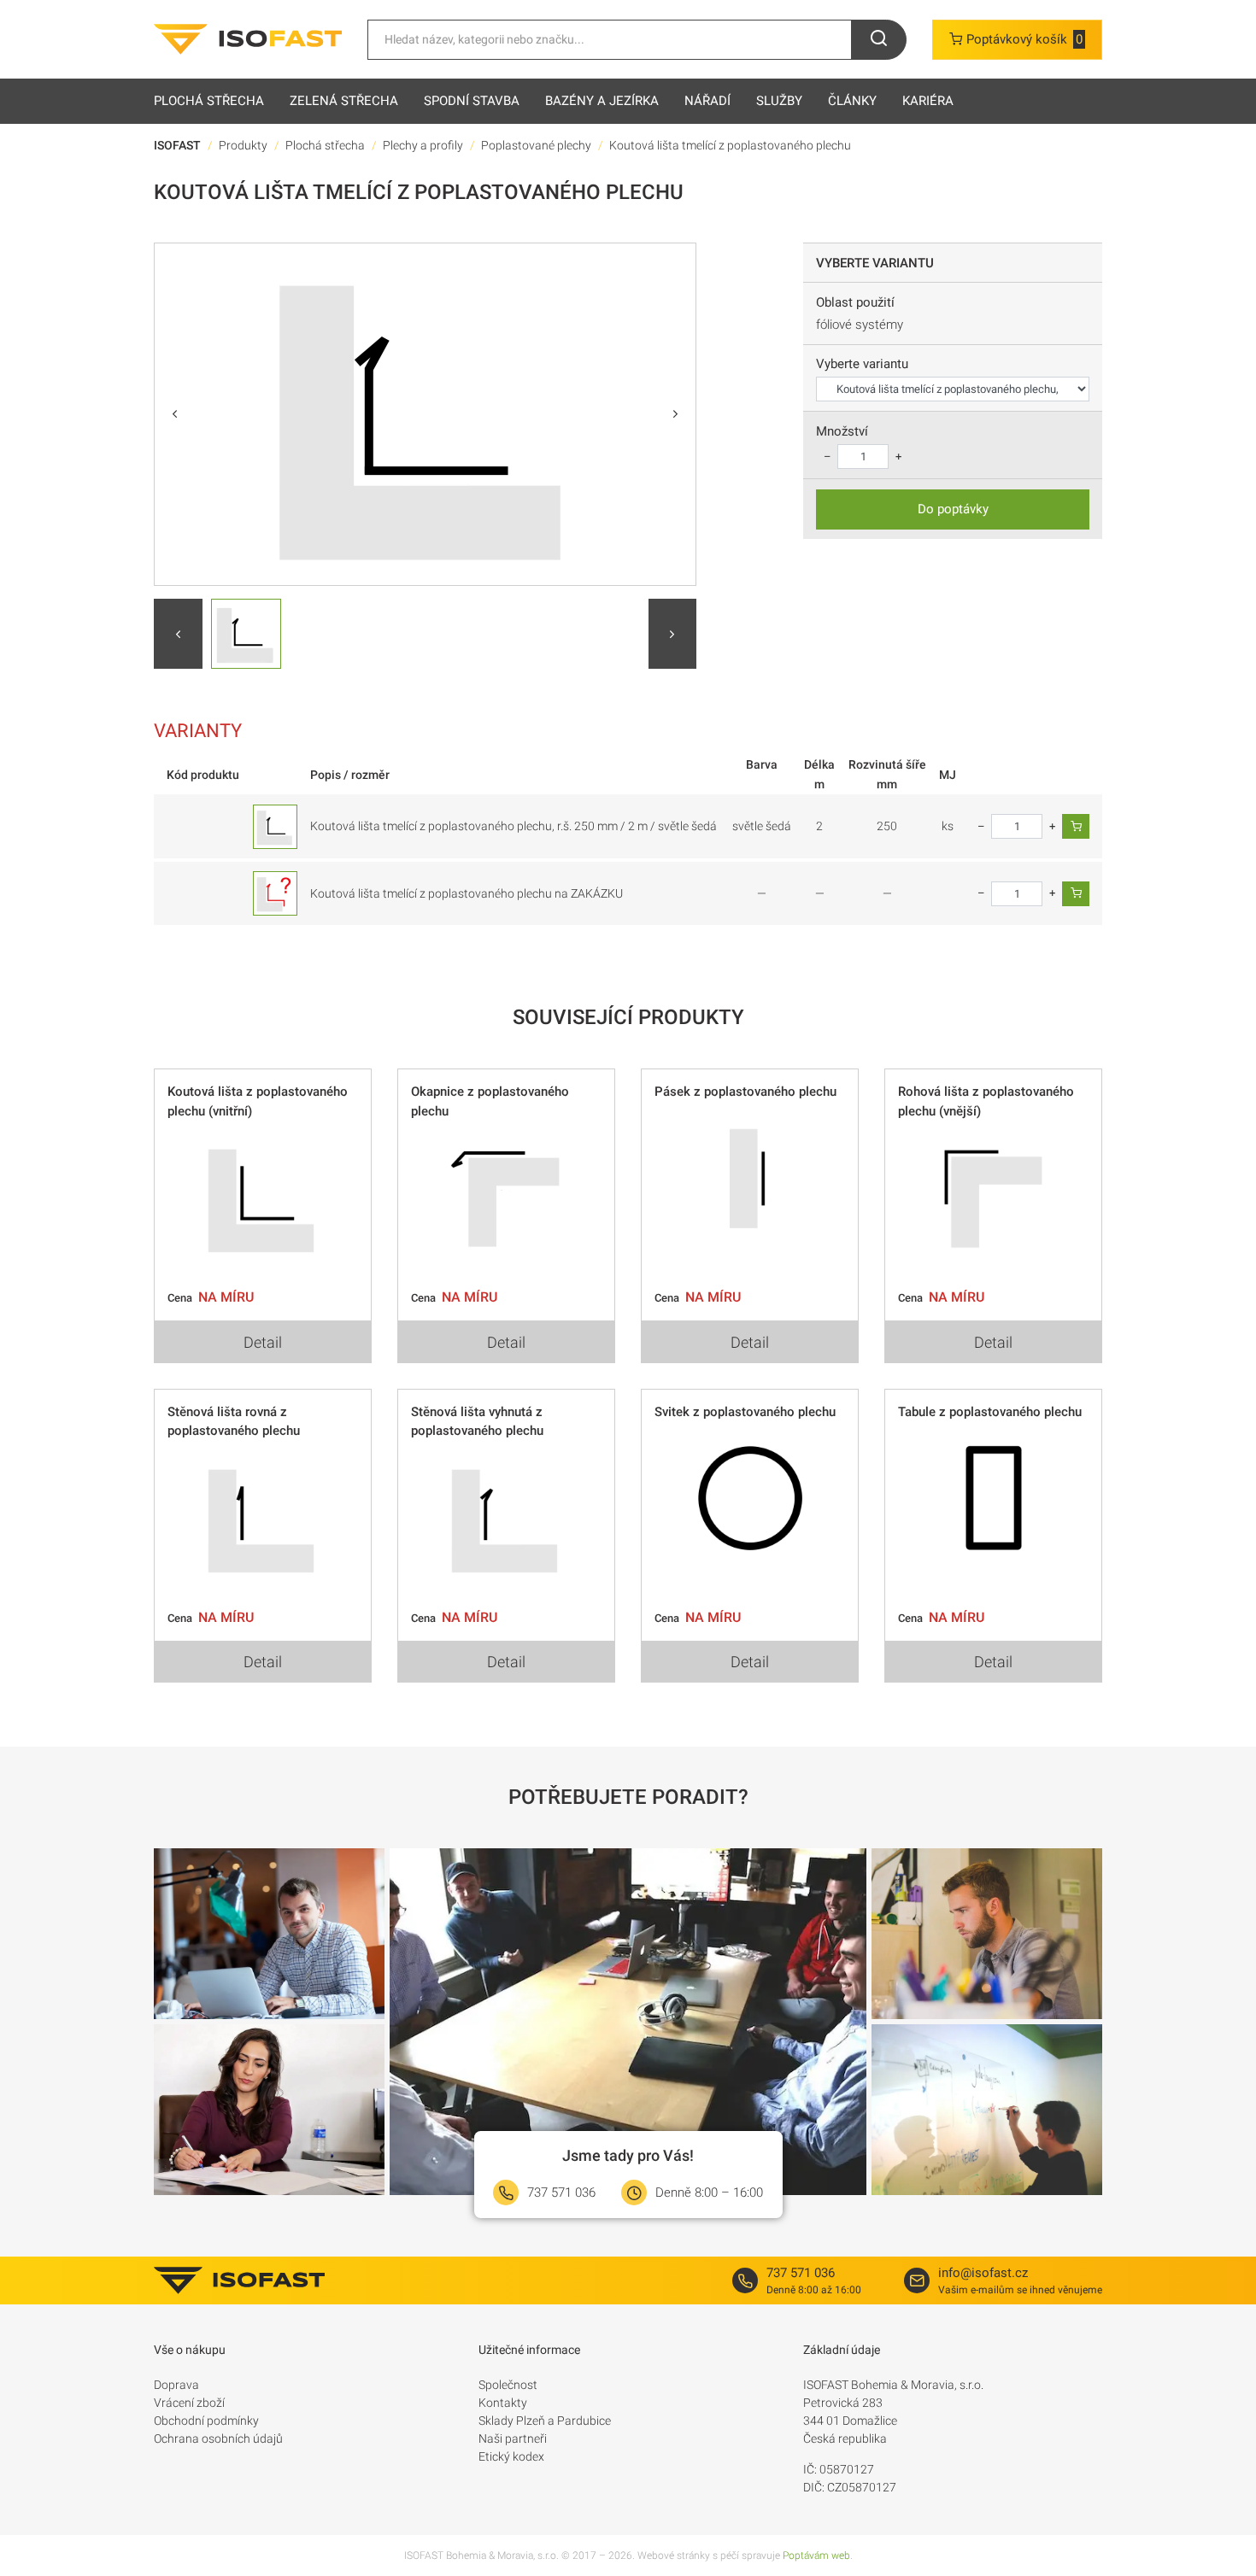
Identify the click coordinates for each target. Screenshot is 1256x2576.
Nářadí (707, 101)
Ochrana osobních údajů (218, 2438)
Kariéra (928, 101)
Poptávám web (816, 2556)
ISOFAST (177, 145)
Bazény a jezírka (602, 101)
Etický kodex (511, 2456)
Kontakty (503, 2403)
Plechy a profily (423, 145)
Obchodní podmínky (206, 2421)
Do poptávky (953, 509)
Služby (779, 101)
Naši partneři (513, 2438)
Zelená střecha (344, 101)
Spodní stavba (472, 101)
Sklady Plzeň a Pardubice (545, 2421)
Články (852, 101)
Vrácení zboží (189, 2403)
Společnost (508, 2385)
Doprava (176, 2385)
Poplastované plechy (536, 145)
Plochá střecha (209, 101)
